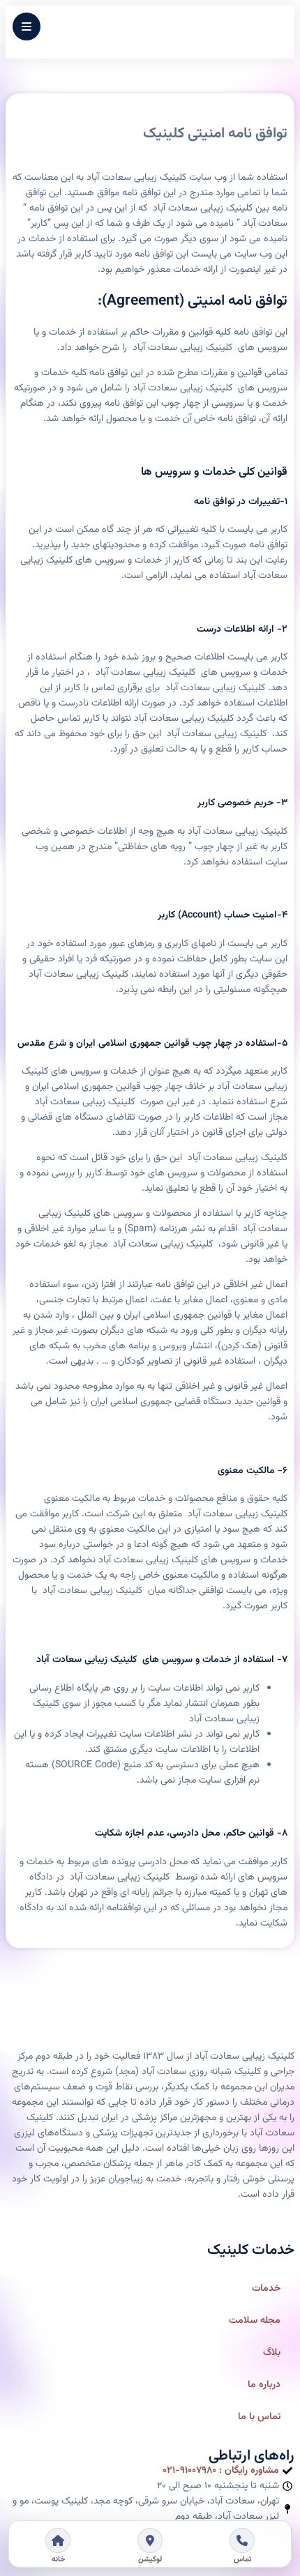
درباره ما (264, 2385)
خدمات (266, 2289)
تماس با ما (259, 2417)
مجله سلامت (255, 2321)
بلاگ (272, 2353)
